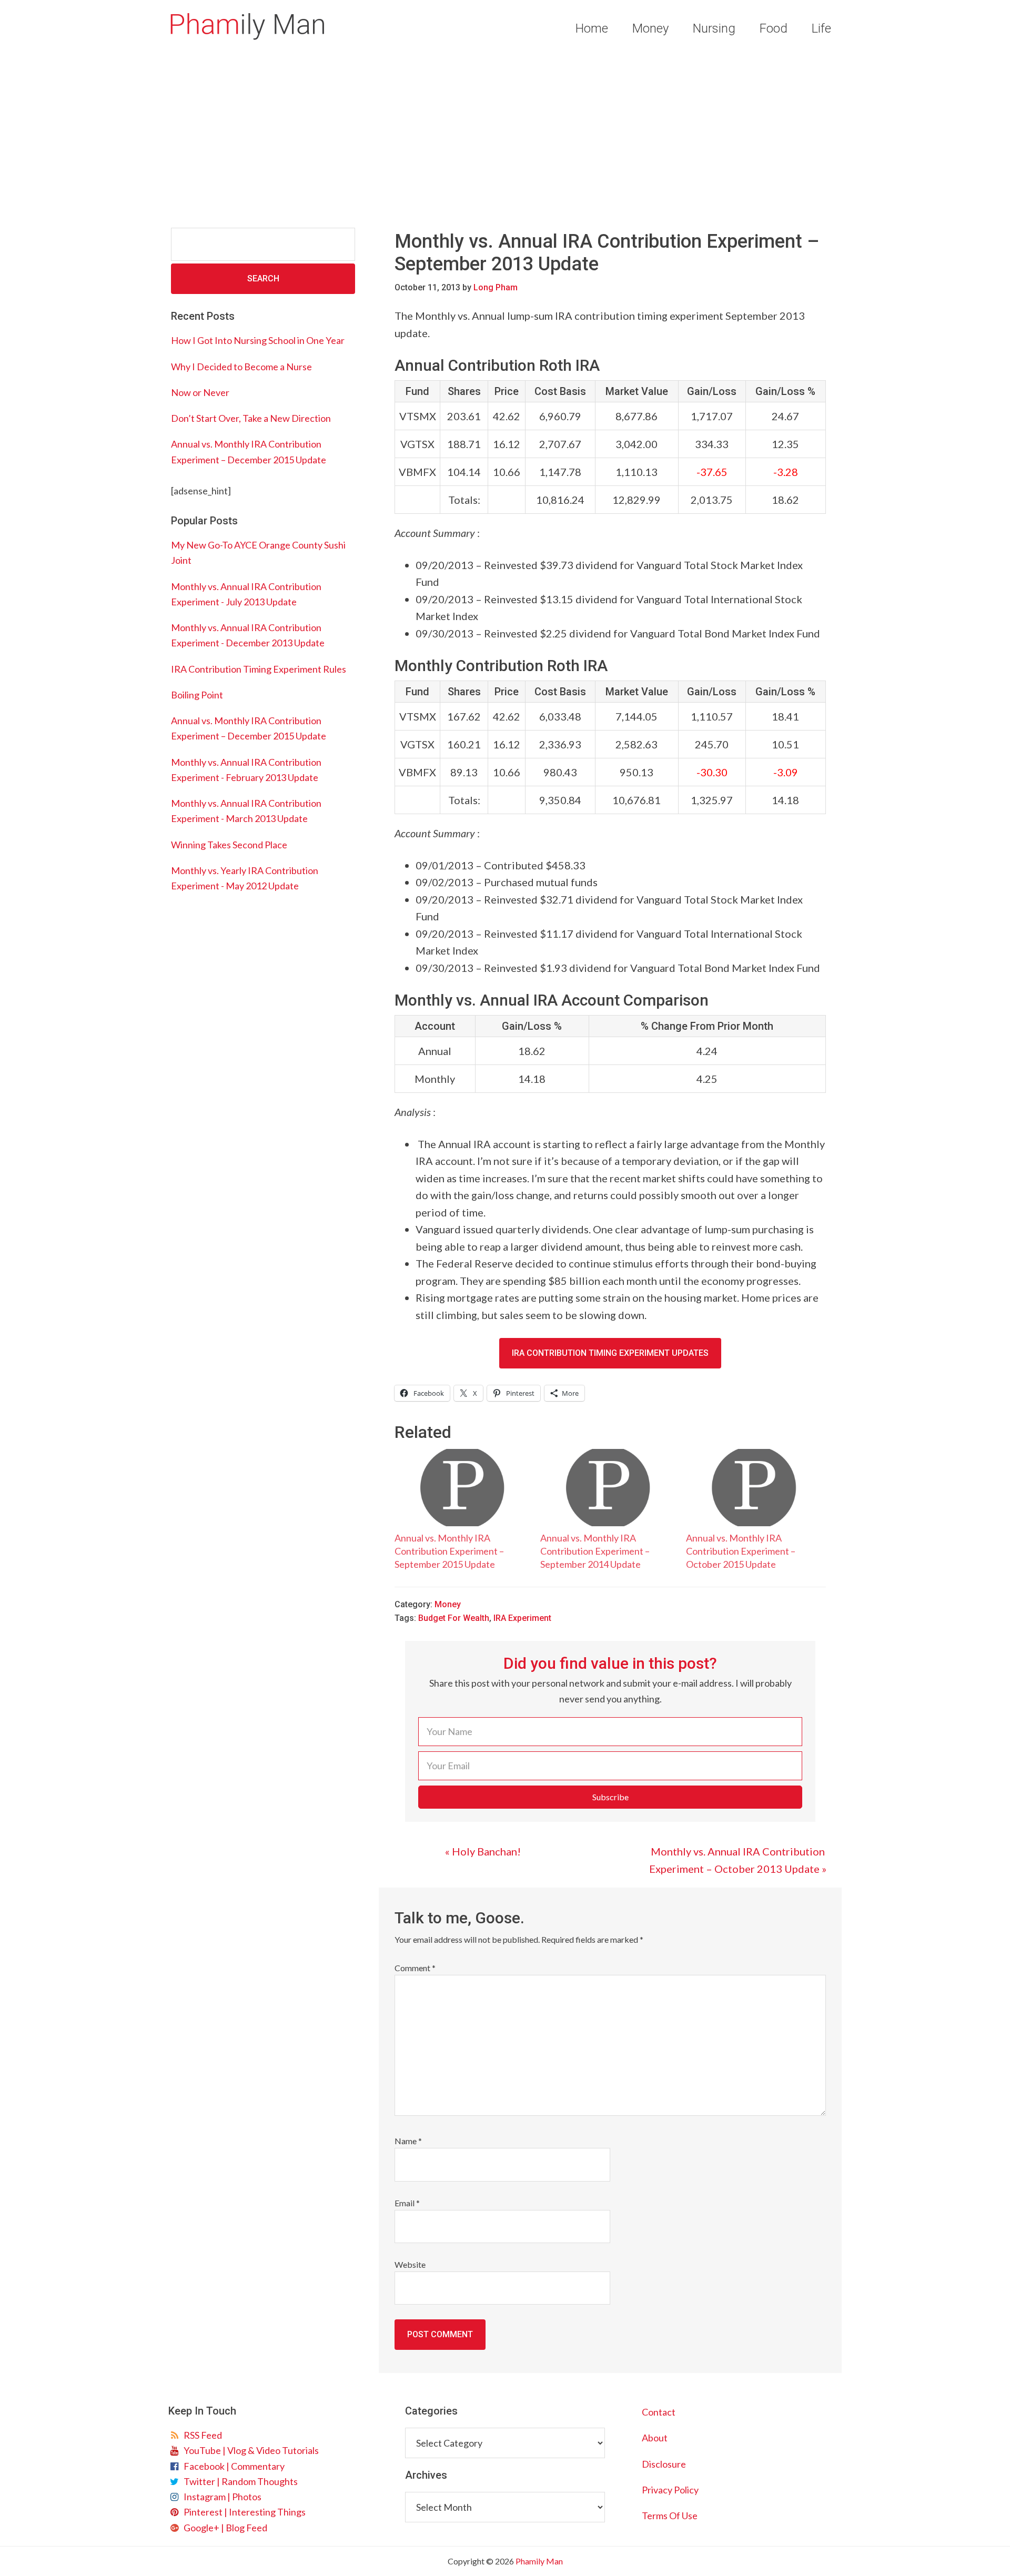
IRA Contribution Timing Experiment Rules (259, 669)
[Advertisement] (505, 136)
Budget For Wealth (454, 1618)
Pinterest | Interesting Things (243, 2512)
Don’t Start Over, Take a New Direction (251, 418)
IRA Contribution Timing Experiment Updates (610, 1353)
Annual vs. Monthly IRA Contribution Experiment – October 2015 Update (741, 1551)
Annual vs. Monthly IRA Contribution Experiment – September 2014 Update (595, 1551)
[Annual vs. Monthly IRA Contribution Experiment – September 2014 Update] (608, 1488)
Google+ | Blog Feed (224, 2528)
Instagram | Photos (221, 2497)
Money (448, 1604)
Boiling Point (197, 695)
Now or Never (200, 392)
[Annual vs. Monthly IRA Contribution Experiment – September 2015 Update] (462, 1488)
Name (408, 2141)
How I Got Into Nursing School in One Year (258, 340)
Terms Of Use (670, 2516)
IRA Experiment (522, 1618)
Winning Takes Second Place (229, 845)
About (655, 2438)
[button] (610, 1797)
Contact (659, 2412)
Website (410, 2264)
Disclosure (664, 2464)
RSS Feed (201, 2435)
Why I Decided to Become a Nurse (241, 367)
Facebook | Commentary (233, 2466)
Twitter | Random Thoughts (239, 2481)
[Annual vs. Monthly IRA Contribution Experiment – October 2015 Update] (754, 1488)
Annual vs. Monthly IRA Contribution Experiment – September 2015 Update (449, 1551)
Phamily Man (247, 26)
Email (407, 2203)
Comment (415, 1968)
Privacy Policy (670, 2490)
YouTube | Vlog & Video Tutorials (250, 2450)
